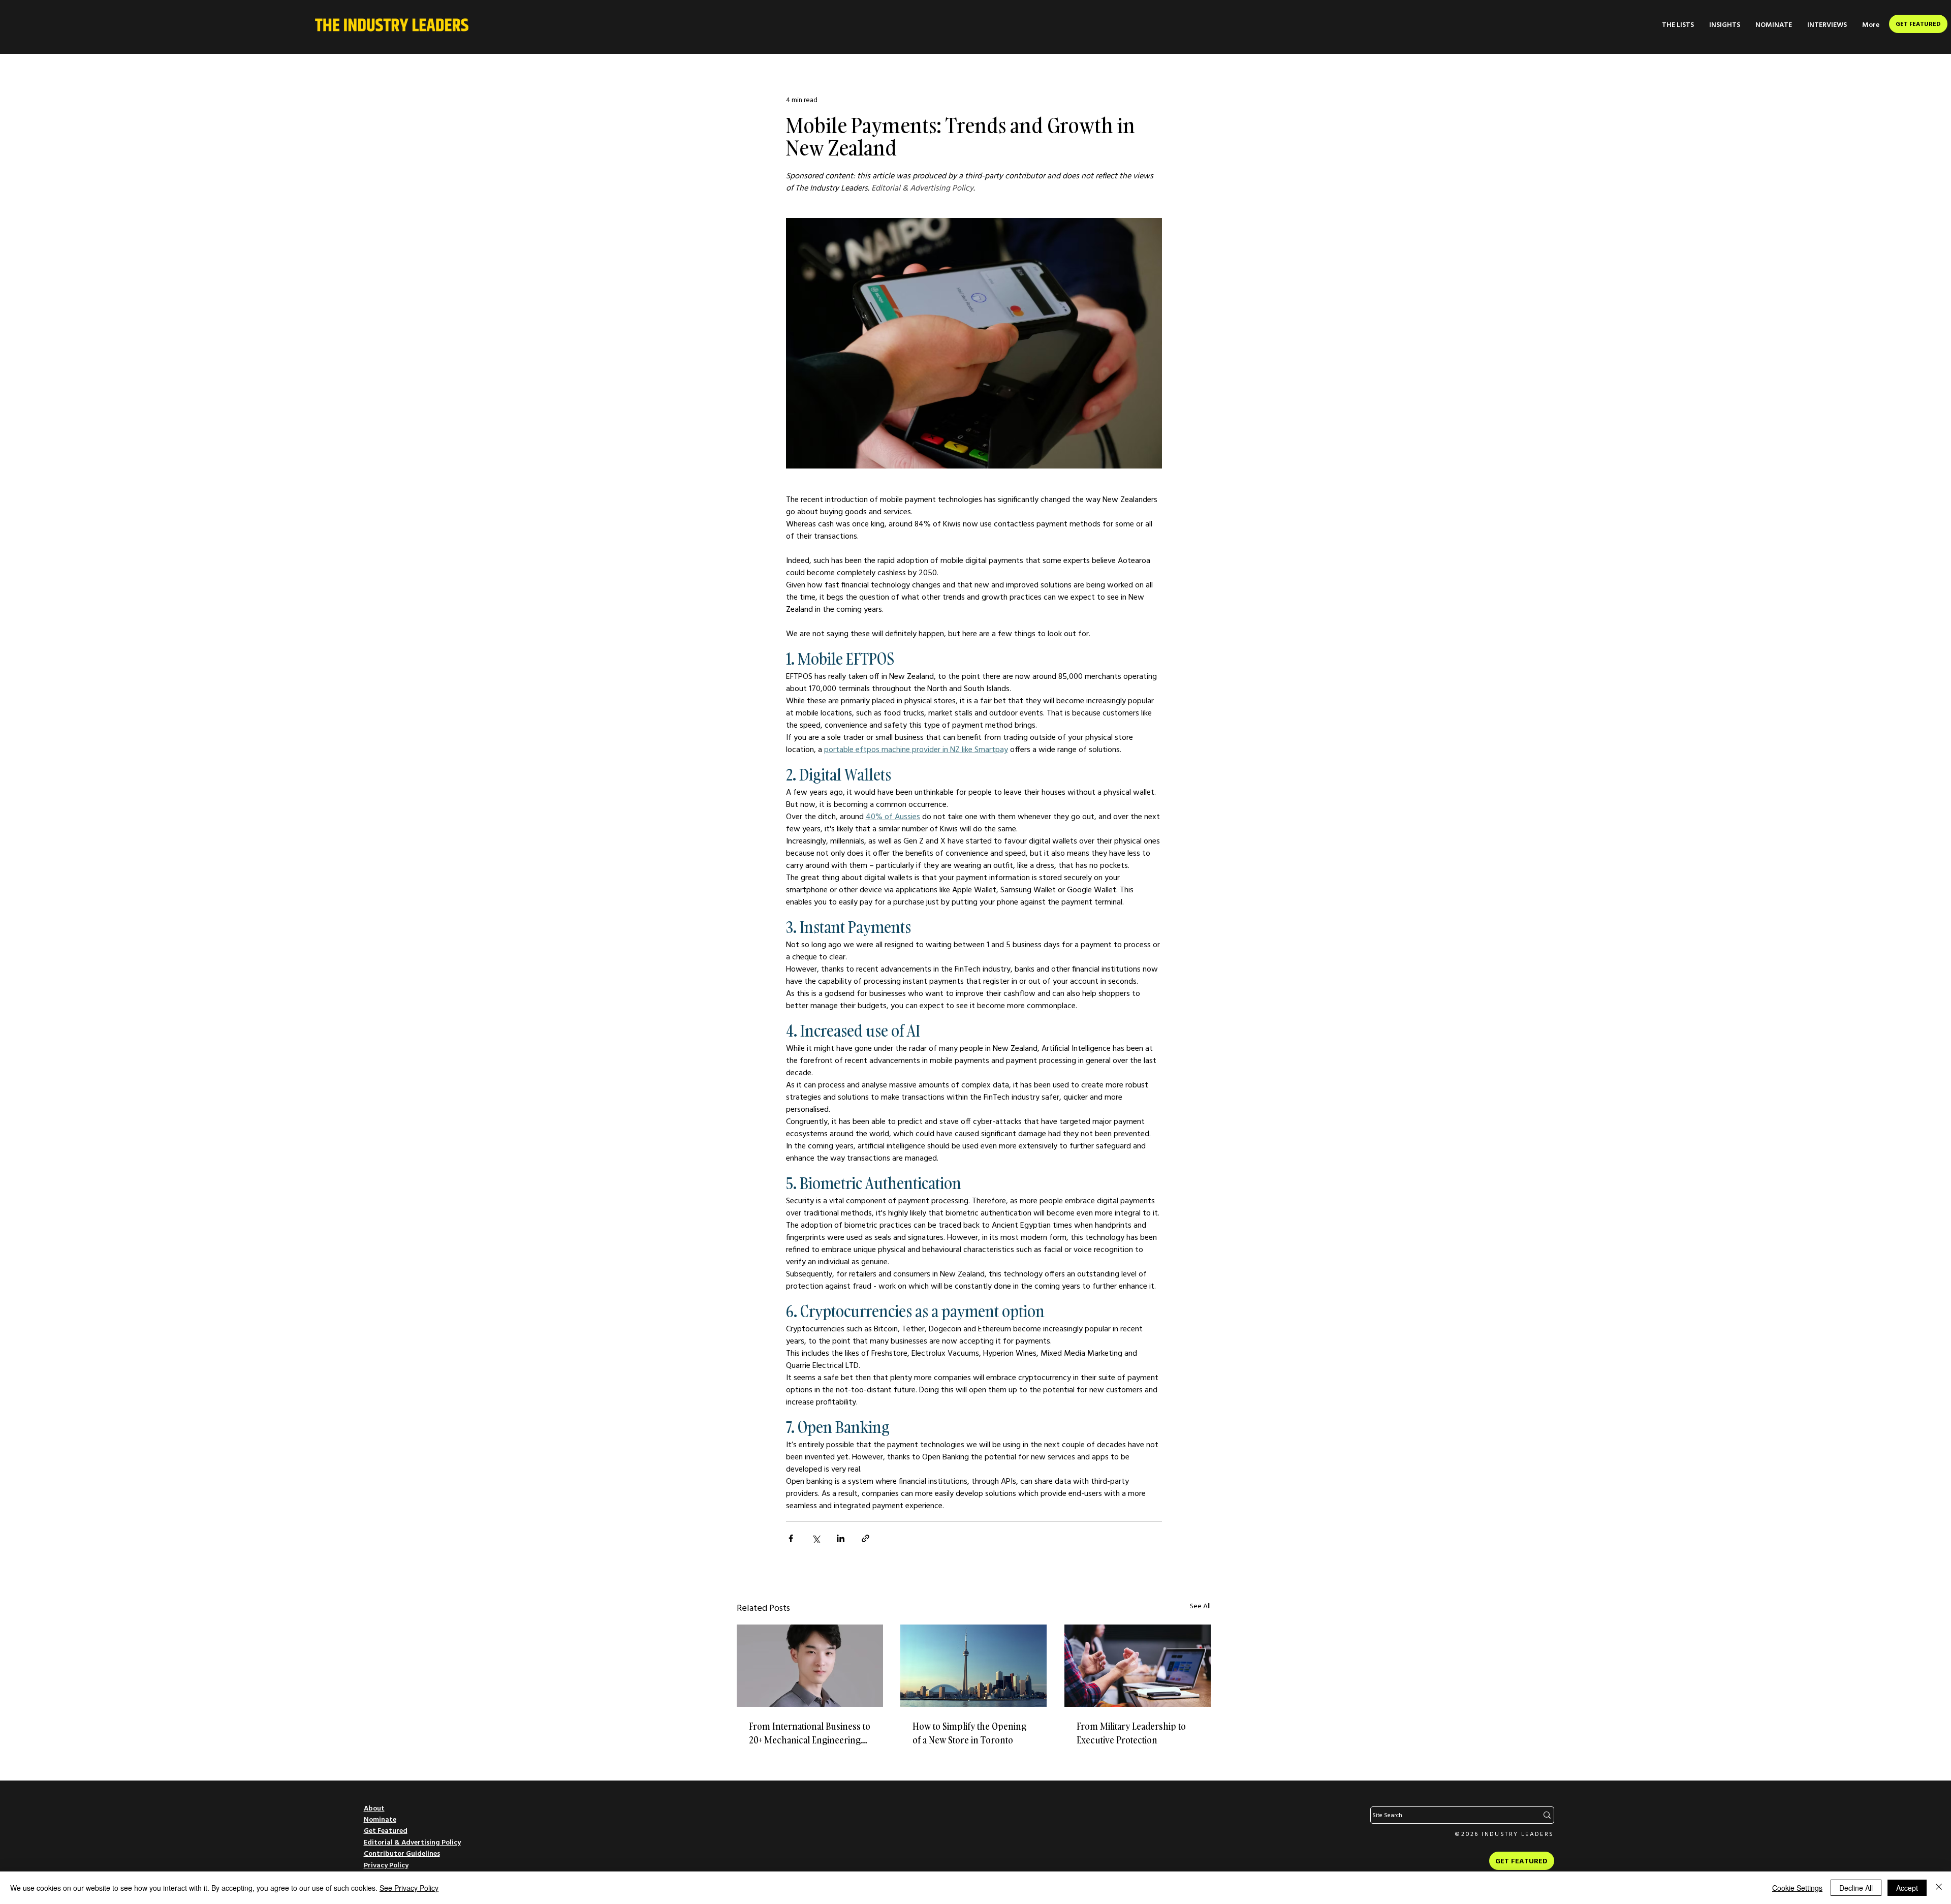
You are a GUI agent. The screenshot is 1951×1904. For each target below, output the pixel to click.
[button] (1678, 25)
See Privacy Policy (409, 1888)
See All (1200, 1606)
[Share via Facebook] (791, 1538)
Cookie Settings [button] (1797, 1888)
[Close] (1939, 1888)
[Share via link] (866, 1538)
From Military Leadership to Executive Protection (1131, 1733)
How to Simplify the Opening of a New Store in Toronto (969, 1733)
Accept (1907, 1888)
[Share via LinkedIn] (841, 1538)
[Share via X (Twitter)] (816, 1538)
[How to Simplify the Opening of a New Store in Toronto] (973, 1666)
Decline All (1856, 1888)
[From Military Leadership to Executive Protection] (1138, 1666)
